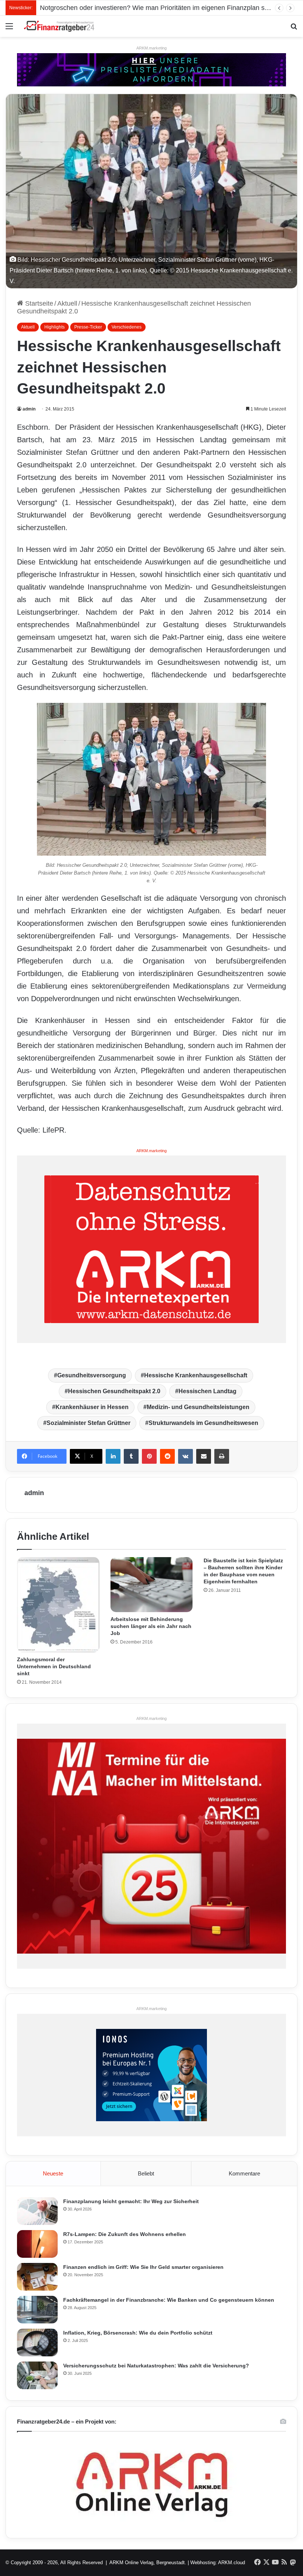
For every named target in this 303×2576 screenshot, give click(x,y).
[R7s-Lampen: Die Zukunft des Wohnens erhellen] (37, 2244)
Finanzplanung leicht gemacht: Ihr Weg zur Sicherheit (131, 2201)
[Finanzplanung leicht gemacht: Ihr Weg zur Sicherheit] (37, 2211)
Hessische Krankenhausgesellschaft (196, 1375)
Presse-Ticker (88, 327)
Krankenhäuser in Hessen (92, 1407)
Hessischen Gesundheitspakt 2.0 (114, 1391)
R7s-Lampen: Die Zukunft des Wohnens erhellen (125, 2234)
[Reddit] (167, 1456)
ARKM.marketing (151, 48)
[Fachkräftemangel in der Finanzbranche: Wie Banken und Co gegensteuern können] (37, 2310)
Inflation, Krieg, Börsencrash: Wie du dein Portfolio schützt (138, 2333)
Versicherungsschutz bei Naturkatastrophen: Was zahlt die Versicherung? (156, 2366)
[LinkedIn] (113, 1456)
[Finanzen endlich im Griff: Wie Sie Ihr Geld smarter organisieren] (37, 2277)
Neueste (53, 2173)
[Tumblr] (131, 1456)
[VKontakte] (185, 1456)
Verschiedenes (127, 327)
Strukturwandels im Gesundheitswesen (203, 1423)
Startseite (38, 303)
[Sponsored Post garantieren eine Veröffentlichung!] (151, 69)
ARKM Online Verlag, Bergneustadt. (148, 2563)
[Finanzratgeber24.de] (59, 26)
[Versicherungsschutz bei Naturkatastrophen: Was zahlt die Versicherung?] (37, 2375)
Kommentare (244, 2173)
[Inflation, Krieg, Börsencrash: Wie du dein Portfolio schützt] (37, 2343)
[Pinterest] (149, 1456)
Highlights (55, 327)
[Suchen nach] (294, 29)
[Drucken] (222, 1456)
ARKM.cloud (231, 2563)
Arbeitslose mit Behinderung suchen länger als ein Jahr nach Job (151, 1626)
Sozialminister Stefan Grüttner (88, 1423)
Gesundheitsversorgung (92, 1375)
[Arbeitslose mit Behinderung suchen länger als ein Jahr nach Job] (152, 1585)
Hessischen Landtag (207, 1391)
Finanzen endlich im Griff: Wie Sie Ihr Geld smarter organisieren (143, 2267)
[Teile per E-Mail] (204, 1456)
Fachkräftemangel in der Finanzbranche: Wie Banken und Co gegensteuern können (169, 2300)
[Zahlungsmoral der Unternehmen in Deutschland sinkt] (58, 1605)
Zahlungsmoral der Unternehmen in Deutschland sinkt (54, 1666)
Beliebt (146, 2173)
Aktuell (67, 303)
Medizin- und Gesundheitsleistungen (198, 1407)
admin (29, 409)
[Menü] (9, 29)
